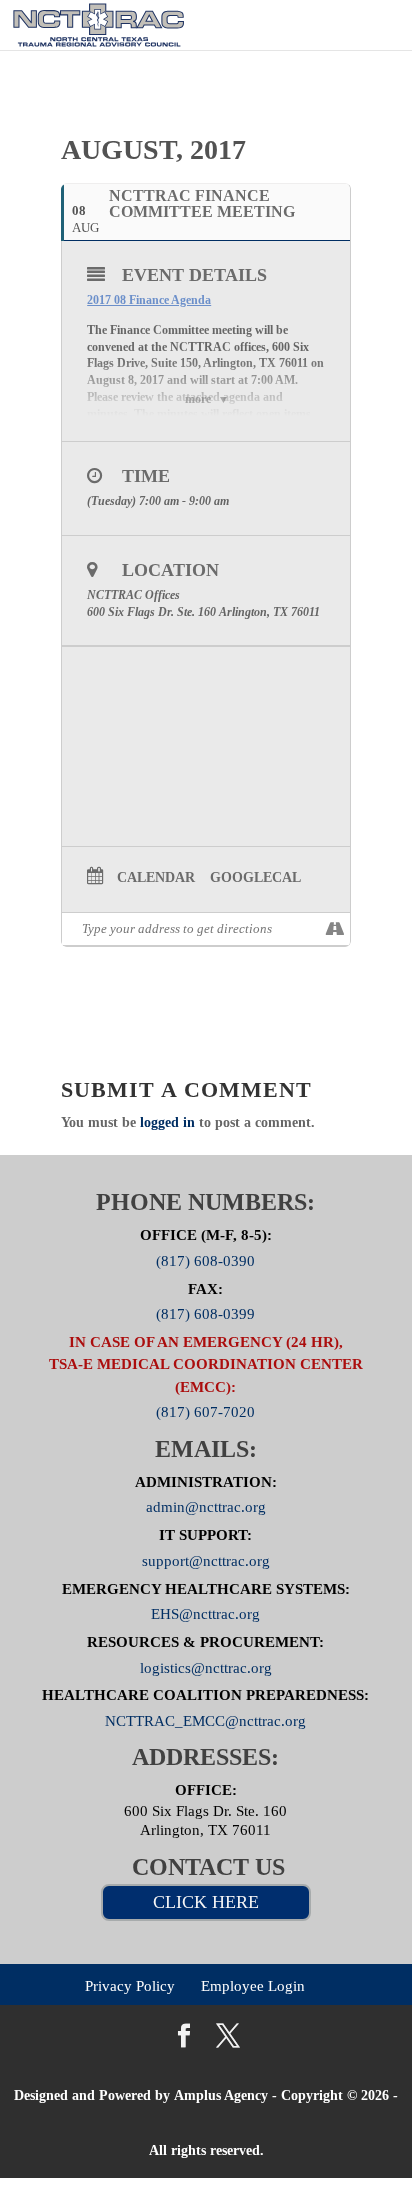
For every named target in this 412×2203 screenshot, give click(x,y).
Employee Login (253, 1986)
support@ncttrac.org (206, 1560)
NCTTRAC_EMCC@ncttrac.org (205, 1721)
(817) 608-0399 (205, 1314)
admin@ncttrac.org (206, 1507)
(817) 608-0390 (205, 1260)
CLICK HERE (206, 1902)
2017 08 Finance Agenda (149, 300)
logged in (167, 1122)
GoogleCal (255, 877)
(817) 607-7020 (205, 1412)
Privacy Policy (130, 1986)
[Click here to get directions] (334, 929)
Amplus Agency (221, 2095)
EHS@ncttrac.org (205, 1614)
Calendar (156, 877)
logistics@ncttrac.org (206, 1667)
